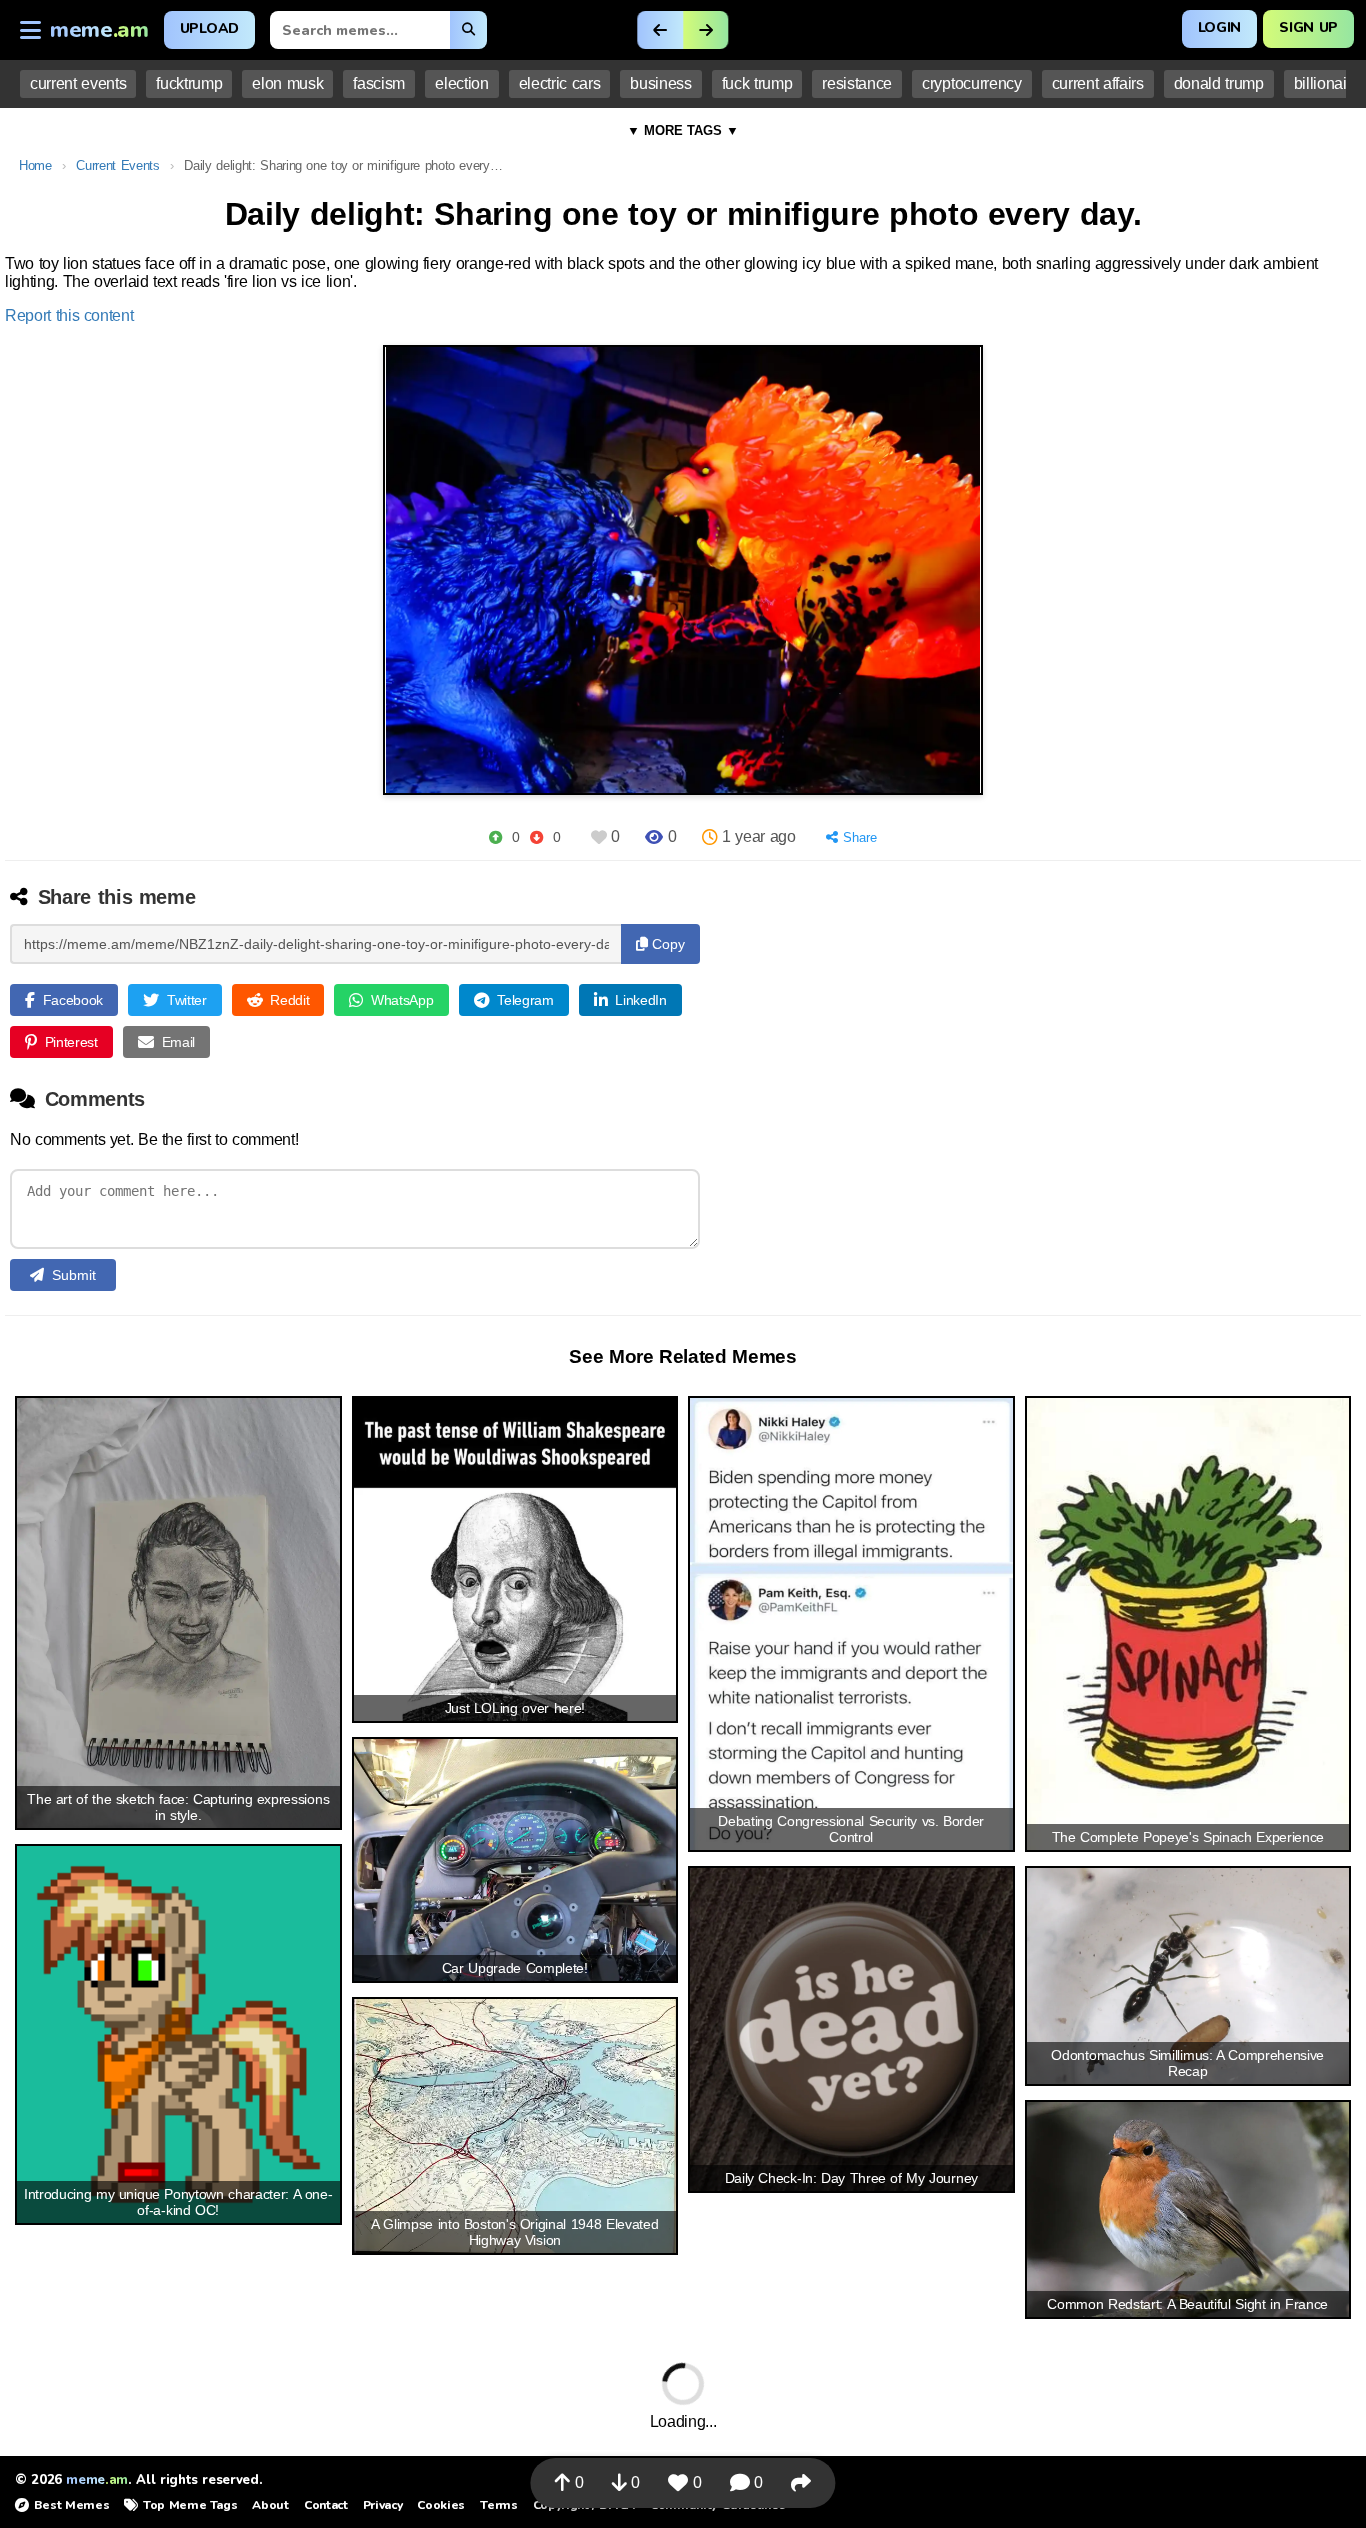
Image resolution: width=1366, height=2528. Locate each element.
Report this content (69, 315)
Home (35, 165)
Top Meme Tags (190, 2505)
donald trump (1219, 83)
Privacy (383, 2505)
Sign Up (1308, 27)
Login (1219, 27)
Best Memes (71, 2505)
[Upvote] (495, 837)
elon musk (287, 83)
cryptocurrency (972, 83)
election (461, 83)
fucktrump (189, 83)
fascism (379, 83)
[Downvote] (536, 837)
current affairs (1098, 83)
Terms (498, 2505)
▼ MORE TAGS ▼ (683, 130)
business (660, 83)
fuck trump (757, 83)
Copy (666, 944)
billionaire (1327, 83)
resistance (857, 83)
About (270, 2505)
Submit (74, 1275)
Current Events (117, 165)
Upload (209, 28)
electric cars (560, 83)
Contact (326, 2505)
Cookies (441, 2505)
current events (78, 83)
